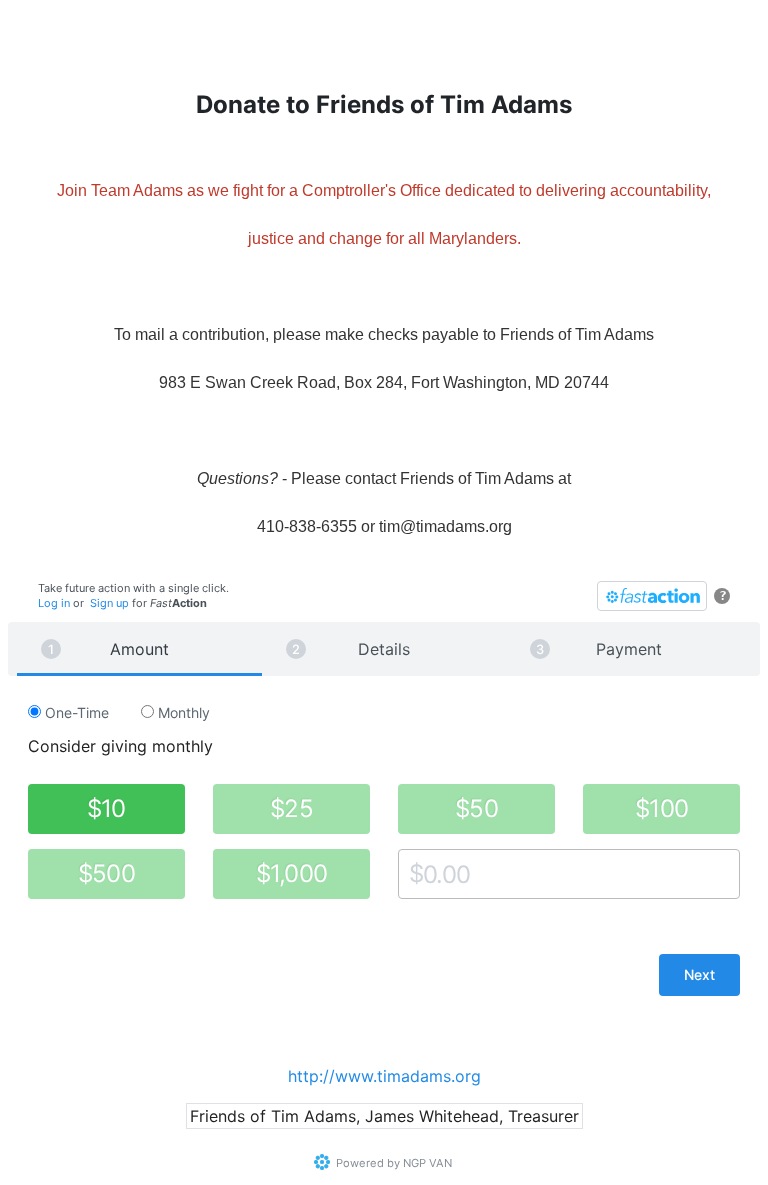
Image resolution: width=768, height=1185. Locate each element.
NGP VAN (427, 1163)
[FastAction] (652, 596)
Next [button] (699, 974)
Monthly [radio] (182, 712)
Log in (54, 603)
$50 (476, 808)
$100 (661, 808)
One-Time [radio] (75, 712)
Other (416, 873)
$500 (106, 873)
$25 (291, 808)
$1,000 (292, 873)
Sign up (109, 603)
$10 (106, 808)
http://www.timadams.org (384, 1076)
